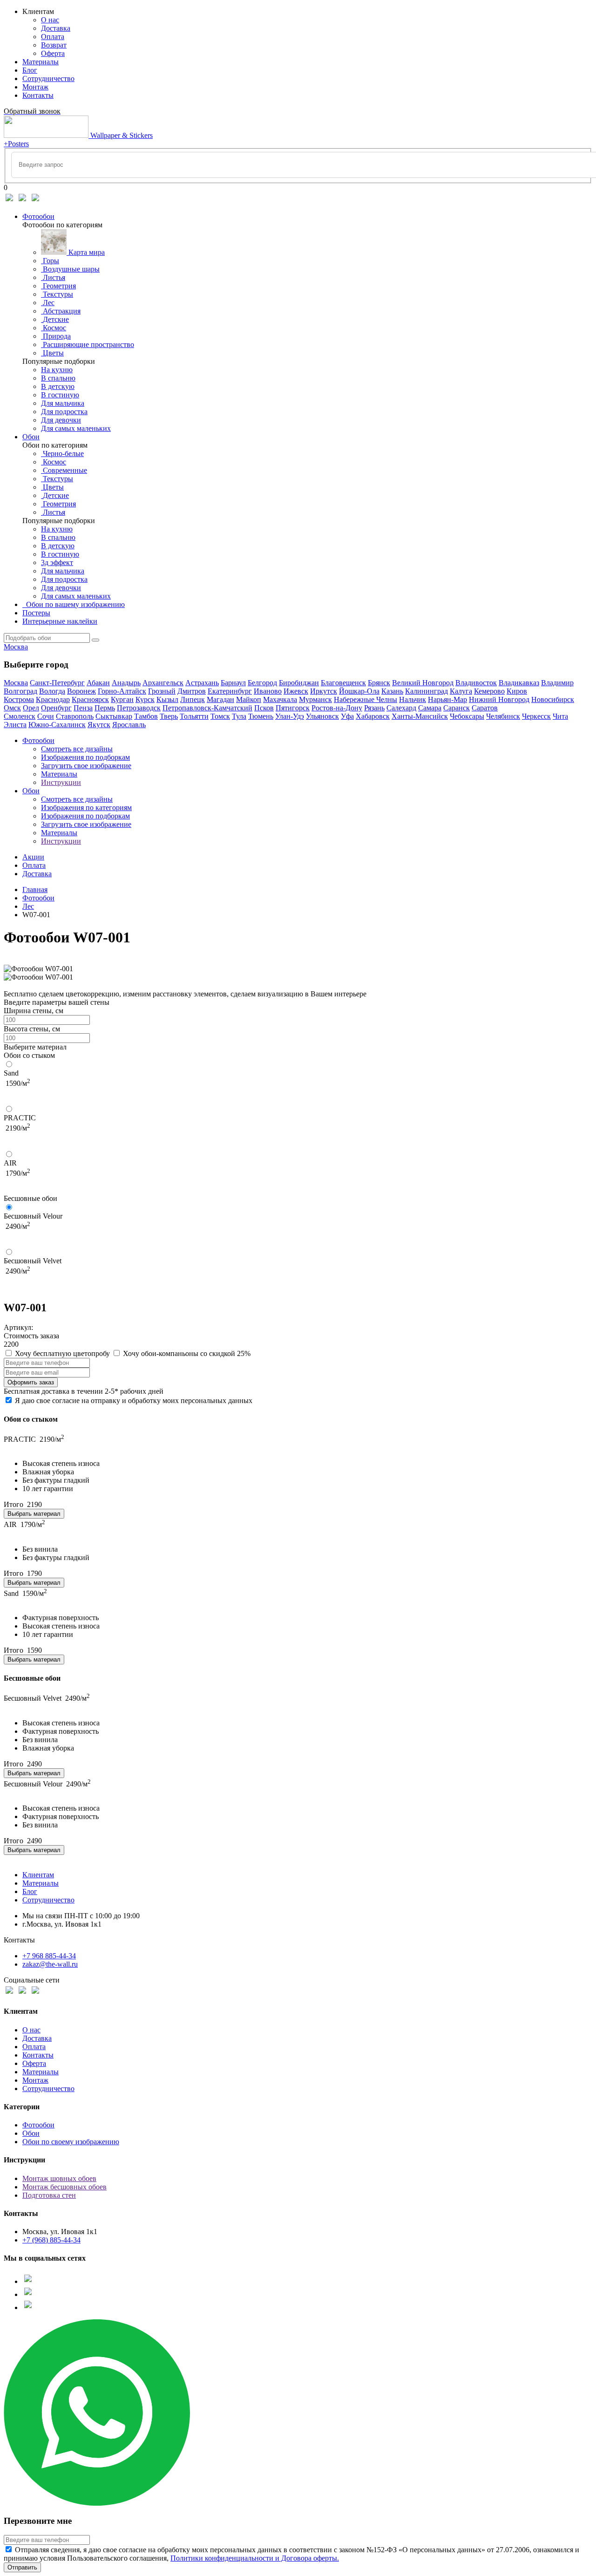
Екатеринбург (230, 691)
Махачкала (280, 699)
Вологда (52, 691)
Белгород (262, 683)
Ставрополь (75, 716)
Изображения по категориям (86, 808)
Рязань (374, 708)
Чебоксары (467, 716)
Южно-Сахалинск (57, 725)
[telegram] (22, 201)
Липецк (193, 699)
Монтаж (35, 2080)
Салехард (401, 708)
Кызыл (167, 699)
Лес (28, 906)
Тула (239, 716)
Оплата (53, 37)
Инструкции (61, 782)
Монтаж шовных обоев (59, 2178)
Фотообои (38, 216)
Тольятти (194, 716)
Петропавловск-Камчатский (207, 708)
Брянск (379, 683)
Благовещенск (343, 683)
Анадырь (126, 683)
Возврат (54, 45)
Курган (122, 699)
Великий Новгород (423, 683)
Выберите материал (35, 1047)
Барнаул (233, 683)
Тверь (169, 716)
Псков (264, 708)
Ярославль (129, 725)
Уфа (347, 716)
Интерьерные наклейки (60, 621)
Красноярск (90, 699)
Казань (392, 691)
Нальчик (413, 699)
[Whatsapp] (35, 201)
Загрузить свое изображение (86, 766)
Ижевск (296, 691)
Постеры (36, 613)
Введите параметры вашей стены (57, 1002)
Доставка (56, 28)
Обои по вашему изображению (74, 604)
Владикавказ (519, 683)
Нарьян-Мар (447, 699)
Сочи (46, 716)
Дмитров (192, 691)
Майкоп (249, 699)
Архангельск (163, 683)
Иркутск (324, 691)
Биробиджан (299, 683)
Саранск (457, 708)
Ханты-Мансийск (420, 716)
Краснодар (53, 699)
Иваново (268, 691)
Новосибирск (553, 699)
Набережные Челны (366, 699)
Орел (31, 708)
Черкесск (536, 716)
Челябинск (503, 716)
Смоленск (20, 716)
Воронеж (81, 691)
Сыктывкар (114, 716)
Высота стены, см (32, 1029)
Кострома (19, 699)
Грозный (162, 691)
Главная (35, 889)
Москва (16, 647)
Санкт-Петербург (57, 683)
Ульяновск (322, 716)
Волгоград (20, 691)
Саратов (485, 708)
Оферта (53, 53)
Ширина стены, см (34, 1011)
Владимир (557, 683)
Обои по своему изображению (71, 2142)
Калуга (461, 691)
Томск (220, 716)
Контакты (38, 2055)
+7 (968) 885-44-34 (51, 2240)
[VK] (9, 201)
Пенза (83, 708)
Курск (145, 699)
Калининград (427, 691)
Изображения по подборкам (85, 757)
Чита (560, 716)
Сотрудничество (48, 1900)
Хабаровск (373, 716)
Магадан (220, 699)
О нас (50, 20)
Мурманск (315, 699)
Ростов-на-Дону (337, 708)
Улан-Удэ (290, 716)
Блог (30, 1891)
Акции (33, 857)
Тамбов (146, 716)
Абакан (98, 683)
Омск (12, 708)
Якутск (99, 725)
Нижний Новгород (499, 699)
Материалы (59, 774)
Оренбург (56, 708)
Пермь (105, 708)
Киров (517, 691)
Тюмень (261, 716)
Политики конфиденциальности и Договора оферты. (255, 2558)
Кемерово (489, 691)
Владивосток (476, 683)
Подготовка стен (49, 2195)
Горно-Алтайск (122, 691)
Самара (430, 708)
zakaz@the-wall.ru (50, 1964)
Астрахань (202, 683)
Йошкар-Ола (359, 691)
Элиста (15, 725)
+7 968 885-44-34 (49, 1956)
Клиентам (38, 1875)
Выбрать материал (34, 1514)
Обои (31, 437)
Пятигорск (293, 708)
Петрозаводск (139, 708)
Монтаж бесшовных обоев (64, 2187)
